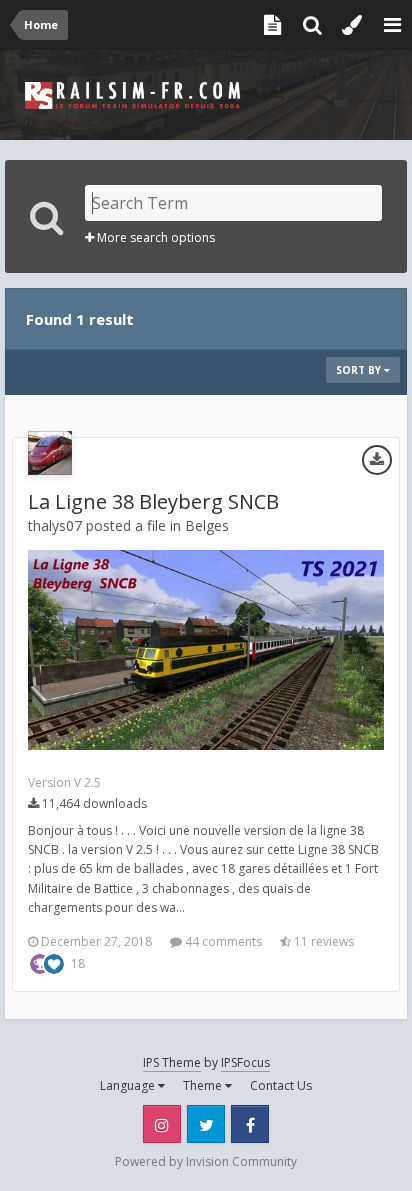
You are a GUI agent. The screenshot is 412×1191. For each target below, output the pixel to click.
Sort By (360, 370)
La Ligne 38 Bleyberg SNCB (153, 501)
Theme (204, 1085)
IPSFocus (245, 1062)
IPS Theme (172, 1062)
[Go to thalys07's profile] (50, 453)
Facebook (250, 1124)
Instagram (162, 1124)
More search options (154, 237)
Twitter (206, 1124)
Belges (207, 525)
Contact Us (281, 1085)
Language (129, 1085)
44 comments (222, 941)
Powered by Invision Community (206, 1161)
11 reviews (322, 941)
